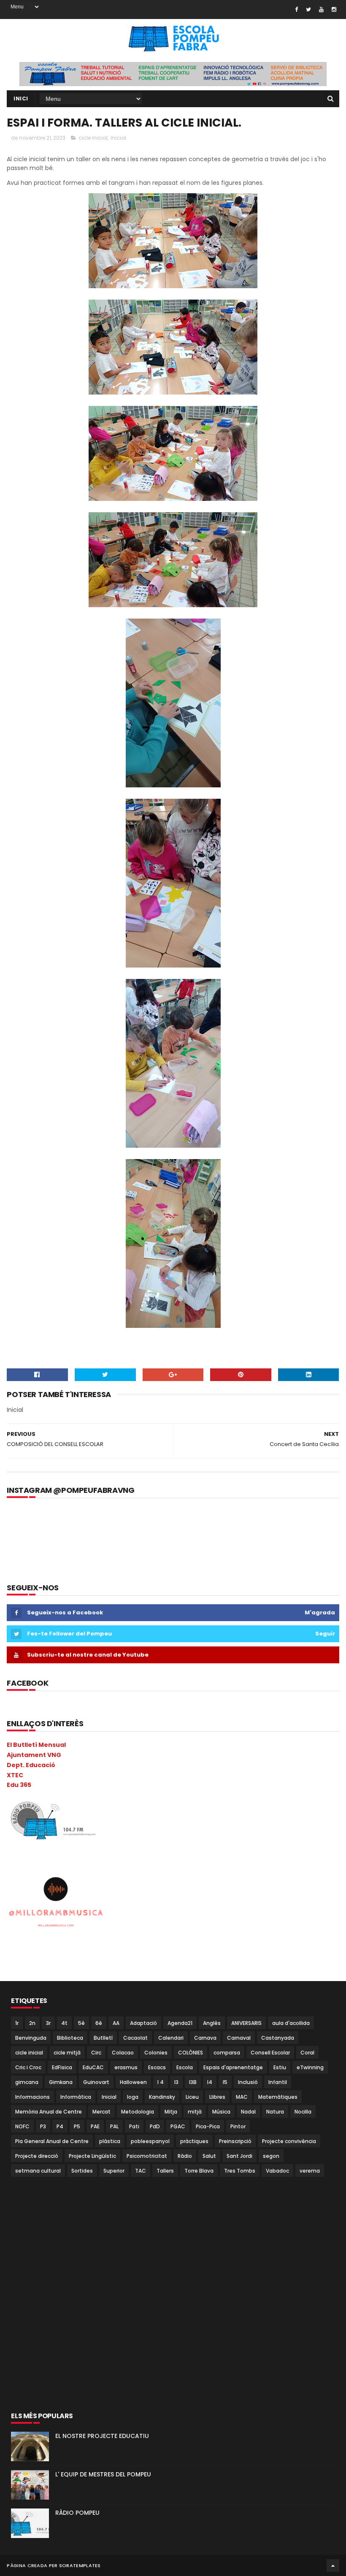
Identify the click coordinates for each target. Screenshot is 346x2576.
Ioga (133, 2097)
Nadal (248, 2112)
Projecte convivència (289, 2141)
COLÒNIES (191, 2053)
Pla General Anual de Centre (52, 2141)
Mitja (171, 2112)
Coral (307, 2053)
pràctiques (194, 2141)
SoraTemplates (80, 2565)
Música (221, 2112)
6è (99, 2023)
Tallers (165, 2171)
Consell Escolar (270, 2053)
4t (64, 2023)
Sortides (82, 2171)
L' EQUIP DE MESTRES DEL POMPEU (103, 2474)
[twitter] (308, 9)
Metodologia (138, 2112)
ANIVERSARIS (246, 2023)
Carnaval (239, 2038)
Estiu (280, 2067)
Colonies (156, 2053)
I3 (176, 2082)
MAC (242, 2097)
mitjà (195, 2112)
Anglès (212, 2023)
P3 (43, 2126)
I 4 (161, 2082)
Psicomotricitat (147, 2156)
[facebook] (296, 9)
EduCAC (93, 2067)
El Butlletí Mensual (36, 1745)
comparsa (227, 2053)
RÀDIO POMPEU (77, 2513)
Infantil (278, 2082)
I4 (210, 2082)
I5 (225, 2082)
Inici (21, 99)
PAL (114, 2126)
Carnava (205, 2038)
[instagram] (334, 9)
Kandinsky (162, 2097)
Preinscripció (235, 2141)
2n (32, 2023)
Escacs (157, 2067)
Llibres (217, 2097)
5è (81, 2023)
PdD (155, 2126)
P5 (77, 2126)
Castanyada (278, 2038)
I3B (193, 2082)
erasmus (126, 2067)
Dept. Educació (31, 1765)
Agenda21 (180, 2023)
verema (310, 2171)
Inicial (118, 138)
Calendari (171, 2038)
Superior (114, 2171)
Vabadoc (277, 2171)
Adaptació (143, 2023)
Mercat (101, 2112)
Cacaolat (135, 2038)
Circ (96, 2053)
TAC (141, 2171)
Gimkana (61, 2082)
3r (48, 2023)
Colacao (123, 2053)
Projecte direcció (37, 2156)
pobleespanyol (150, 2141)
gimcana (27, 2082)
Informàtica (76, 2097)
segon (271, 2156)
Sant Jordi (239, 2156)
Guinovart (96, 2082)
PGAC (178, 2126)
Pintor (238, 2126)
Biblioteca (70, 2038)
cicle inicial (93, 138)
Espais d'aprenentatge (233, 2067)
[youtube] (321, 9)
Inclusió (248, 2082)
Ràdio (185, 2156)
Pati (134, 2126)
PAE (95, 2126)
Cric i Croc (28, 2067)
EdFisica (62, 2067)
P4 (60, 2126)
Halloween (133, 2082)
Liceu (192, 2097)
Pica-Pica (208, 2126)
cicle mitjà (67, 2053)
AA (116, 2023)
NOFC (22, 2126)
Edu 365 (19, 1785)
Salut (209, 2156)
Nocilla (303, 2112)
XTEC (15, 1775)
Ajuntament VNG (34, 1755)
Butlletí (103, 2038)
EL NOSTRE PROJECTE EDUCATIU (102, 2436)
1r (17, 2023)
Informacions (32, 2097)
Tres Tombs (240, 2171)
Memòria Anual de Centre (49, 2112)
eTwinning (310, 2067)
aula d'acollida (291, 2023)
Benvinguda (31, 2038)
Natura (275, 2112)
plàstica (110, 2141)
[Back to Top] (333, 2565)
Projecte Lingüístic (92, 2156)
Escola (185, 2067)
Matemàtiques (278, 2097)
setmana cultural (38, 2171)
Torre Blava (199, 2171)
